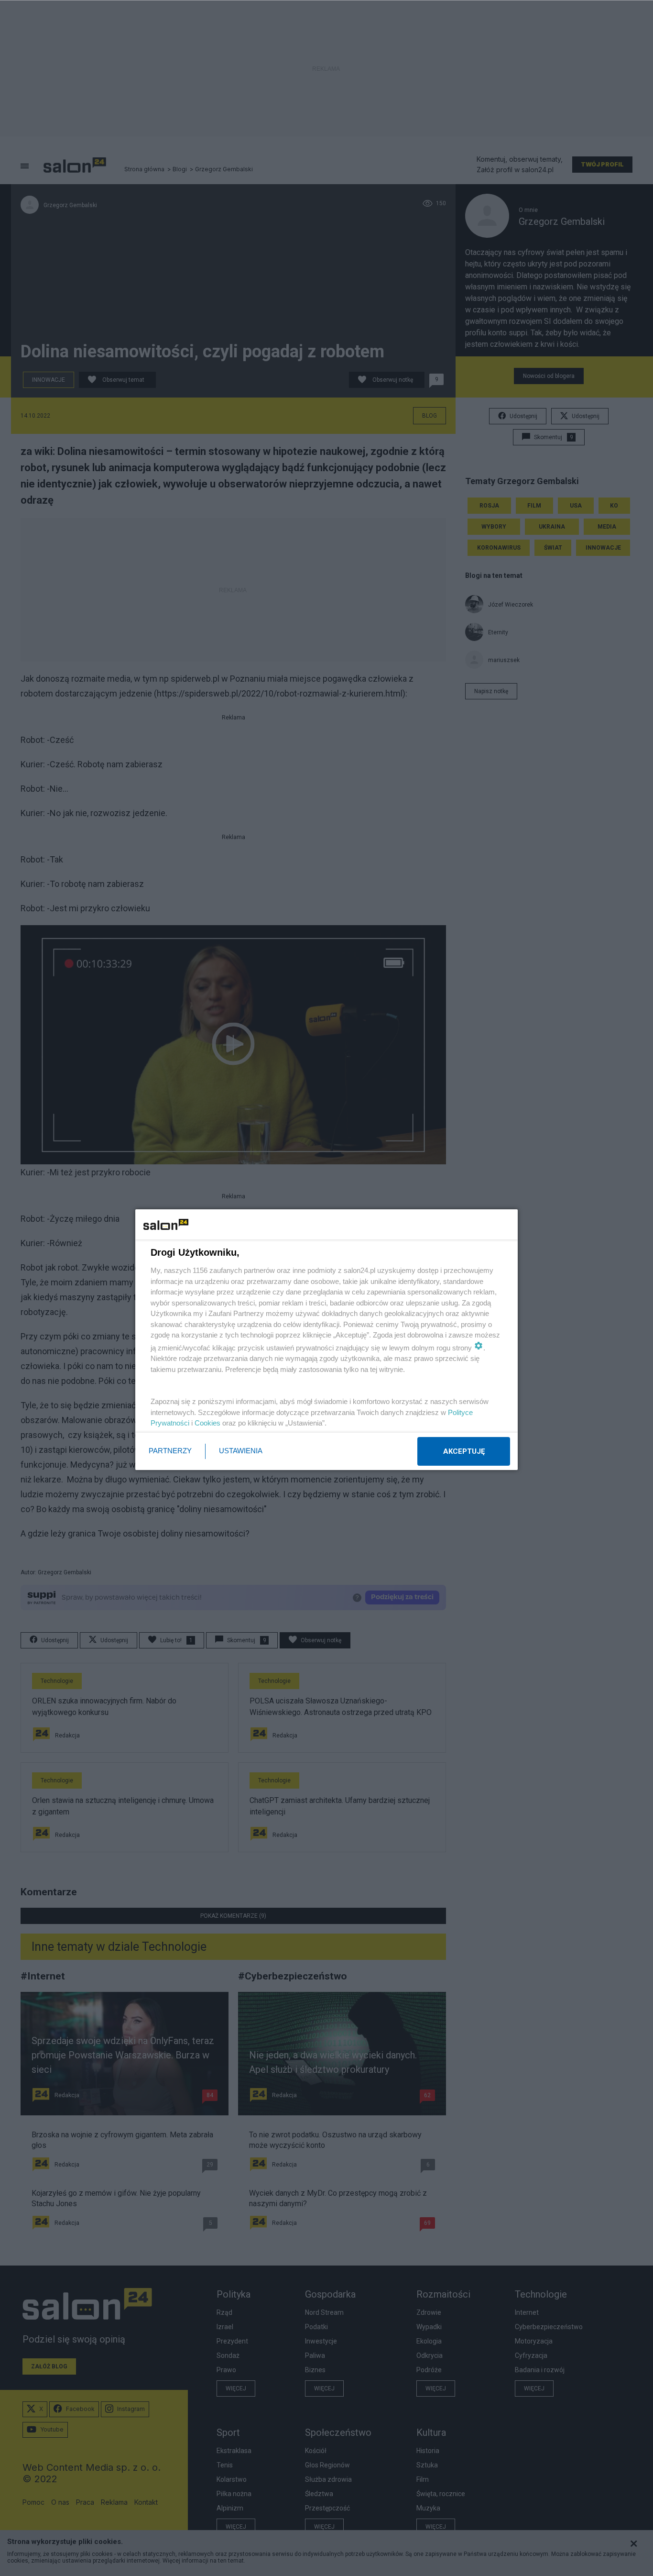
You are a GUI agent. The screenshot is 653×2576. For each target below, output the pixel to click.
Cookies (207, 1423)
